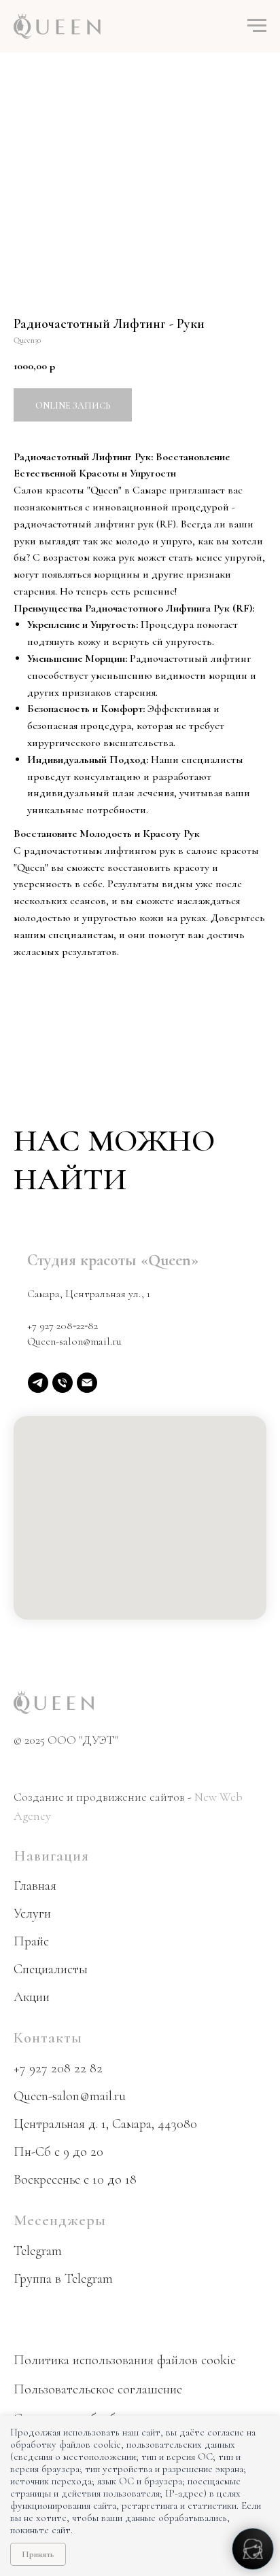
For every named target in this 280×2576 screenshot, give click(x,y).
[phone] (63, 1383)
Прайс (31, 1941)
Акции (32, 1997)
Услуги (32, 1914)
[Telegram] (38, 1383)
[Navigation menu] (257, 26)
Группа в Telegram (63, 2279)
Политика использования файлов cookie (125, 2360)
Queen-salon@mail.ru (74, 1341)
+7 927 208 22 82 (58, 2068)
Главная (35, 1886)
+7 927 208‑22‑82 (63, 1326)
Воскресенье (47, 2180)
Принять (38, 2554)
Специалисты (51, 1969)
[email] (87, 1383)
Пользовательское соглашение (98, 2389)
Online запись (73, 406)
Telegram (38, 2251)
